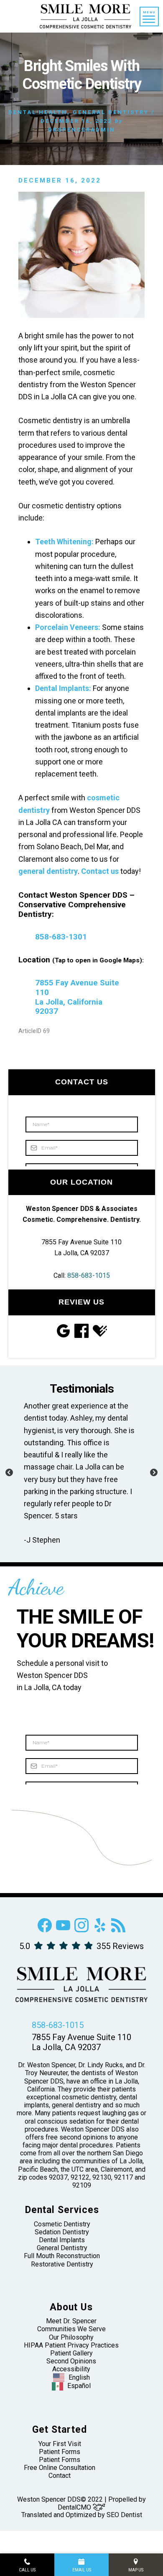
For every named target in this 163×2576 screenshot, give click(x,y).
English (79, 2377)
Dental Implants (62, 2240)
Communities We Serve (71, 2329)
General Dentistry (111, 112)
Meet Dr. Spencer (71, 2321)
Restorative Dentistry (62, 2264)
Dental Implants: (63, 688)
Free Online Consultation (60, 2468)
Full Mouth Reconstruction (62, 2256)
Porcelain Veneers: (68, 627)
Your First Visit (60, 2444)
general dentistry (48, 871)
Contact (60, 2476)
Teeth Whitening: (64, 542)
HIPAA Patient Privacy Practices (71, 2345)
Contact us (100, 871)
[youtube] (63, 1930)
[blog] (118, 1930)
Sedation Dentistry (62, 2232)
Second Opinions (71, 2362)
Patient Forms (60, 2452)
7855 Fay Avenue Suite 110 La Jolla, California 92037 (77, 997)
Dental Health (38, 112)
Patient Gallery (71, 2354)
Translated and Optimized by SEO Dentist (82, 2515)
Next (154, 1473)
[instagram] (81, 1930)
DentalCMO (75, 2508)
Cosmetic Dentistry (62, 2224)
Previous (9, 1473)
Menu (149, 12)
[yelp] (100, 1930)
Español (79, 2386)
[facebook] (45, 1930)
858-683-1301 (61, 937)
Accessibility (71, 2369)
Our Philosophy (71, 2337)
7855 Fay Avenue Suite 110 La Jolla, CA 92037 (81, 2043)
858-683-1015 (89, 1275)
